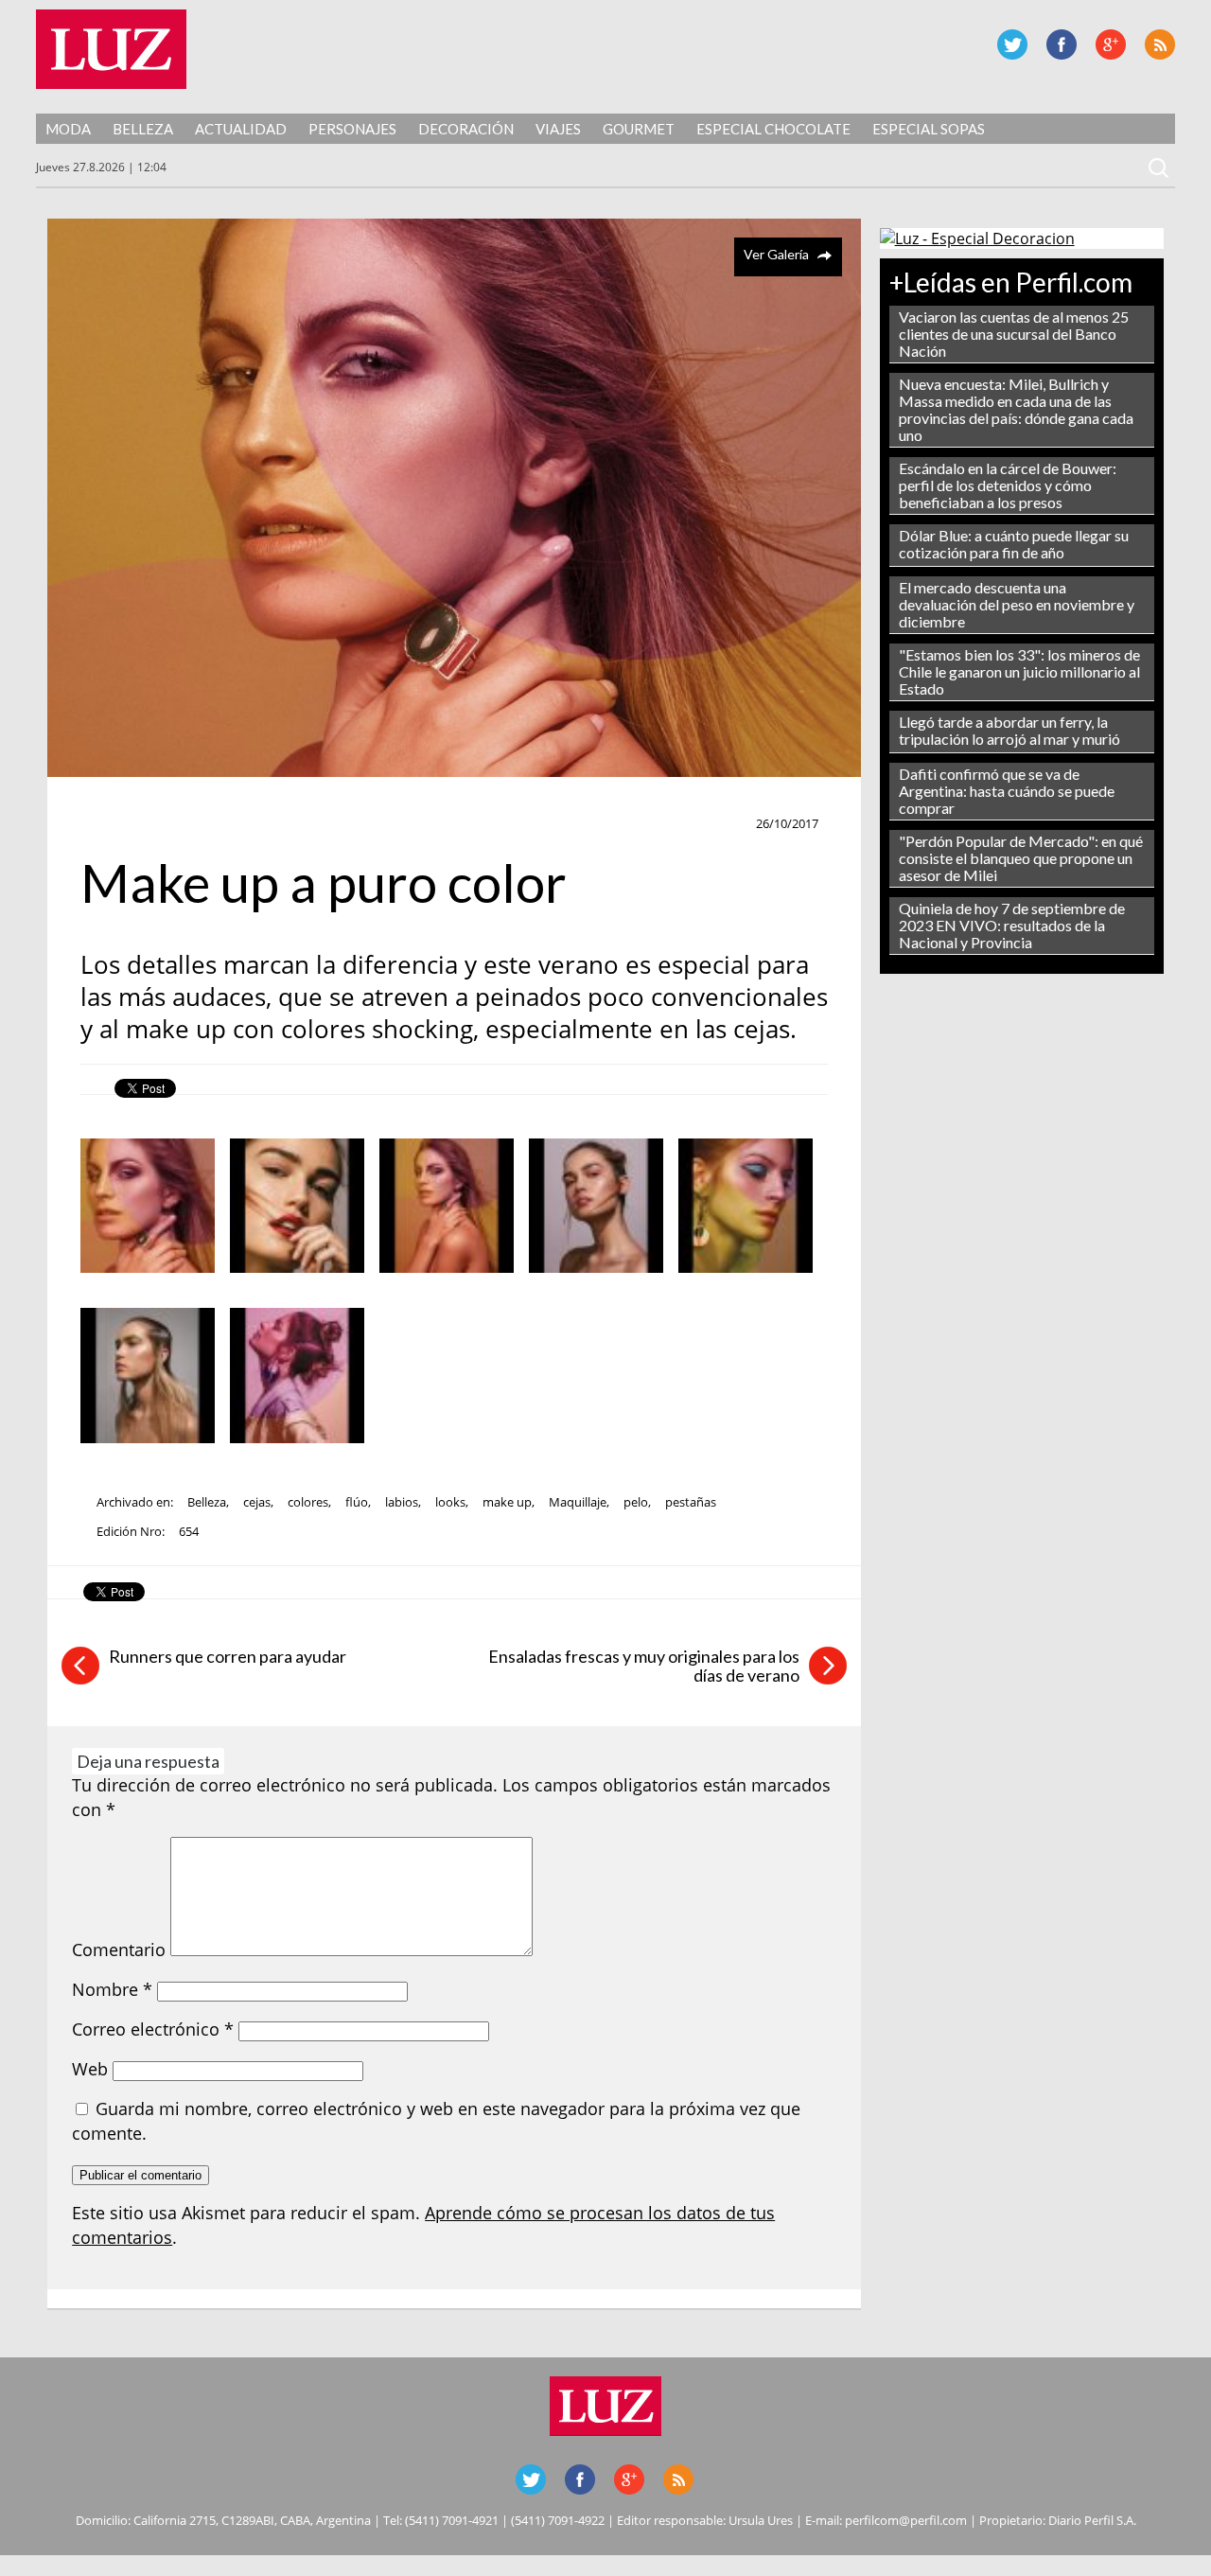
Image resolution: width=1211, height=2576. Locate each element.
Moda (68, 129)
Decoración (466, 129)
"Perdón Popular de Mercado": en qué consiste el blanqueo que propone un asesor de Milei (1021, 858)
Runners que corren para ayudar (228, 1656)
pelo (636, 1502)
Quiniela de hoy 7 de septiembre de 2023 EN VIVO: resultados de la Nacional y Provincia (1012, 925)
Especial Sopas (929, 129)
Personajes (352, 129)
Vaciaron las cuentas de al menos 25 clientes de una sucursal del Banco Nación (1014, 334)
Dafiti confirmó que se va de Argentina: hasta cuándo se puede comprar (1007, 791)
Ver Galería (776, 254)
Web (90, 2069)
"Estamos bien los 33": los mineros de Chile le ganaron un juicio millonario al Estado (1019, 671)
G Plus (1111, 44)
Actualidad (241, 129)
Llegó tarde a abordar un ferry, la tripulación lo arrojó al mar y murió (1009, 730)
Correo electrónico (153, 2029)
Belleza (143, 129)
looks (450, 1502)
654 (189, 1531)
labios (402, 1502)
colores (308, 1502)
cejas (257, 1502)
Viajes (558, 129)
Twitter (1012, 44)
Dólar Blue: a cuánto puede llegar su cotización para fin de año (1014, 544)
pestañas (691, 1502)
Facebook (1062, 44)
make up (115, 824)
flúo (357, 1502)
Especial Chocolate (773, 129)
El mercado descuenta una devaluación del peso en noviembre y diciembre (1017, 604)
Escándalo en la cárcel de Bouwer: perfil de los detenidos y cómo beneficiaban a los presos (1008, 485)
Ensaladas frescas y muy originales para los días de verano (644, 1666)
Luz (111, 49)
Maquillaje (578, 1502)
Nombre (112, 1989)
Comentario (119, 1950)
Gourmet (639, 129)
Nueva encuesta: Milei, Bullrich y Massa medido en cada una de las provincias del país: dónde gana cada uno (1016, 409)
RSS (1160, 44)
